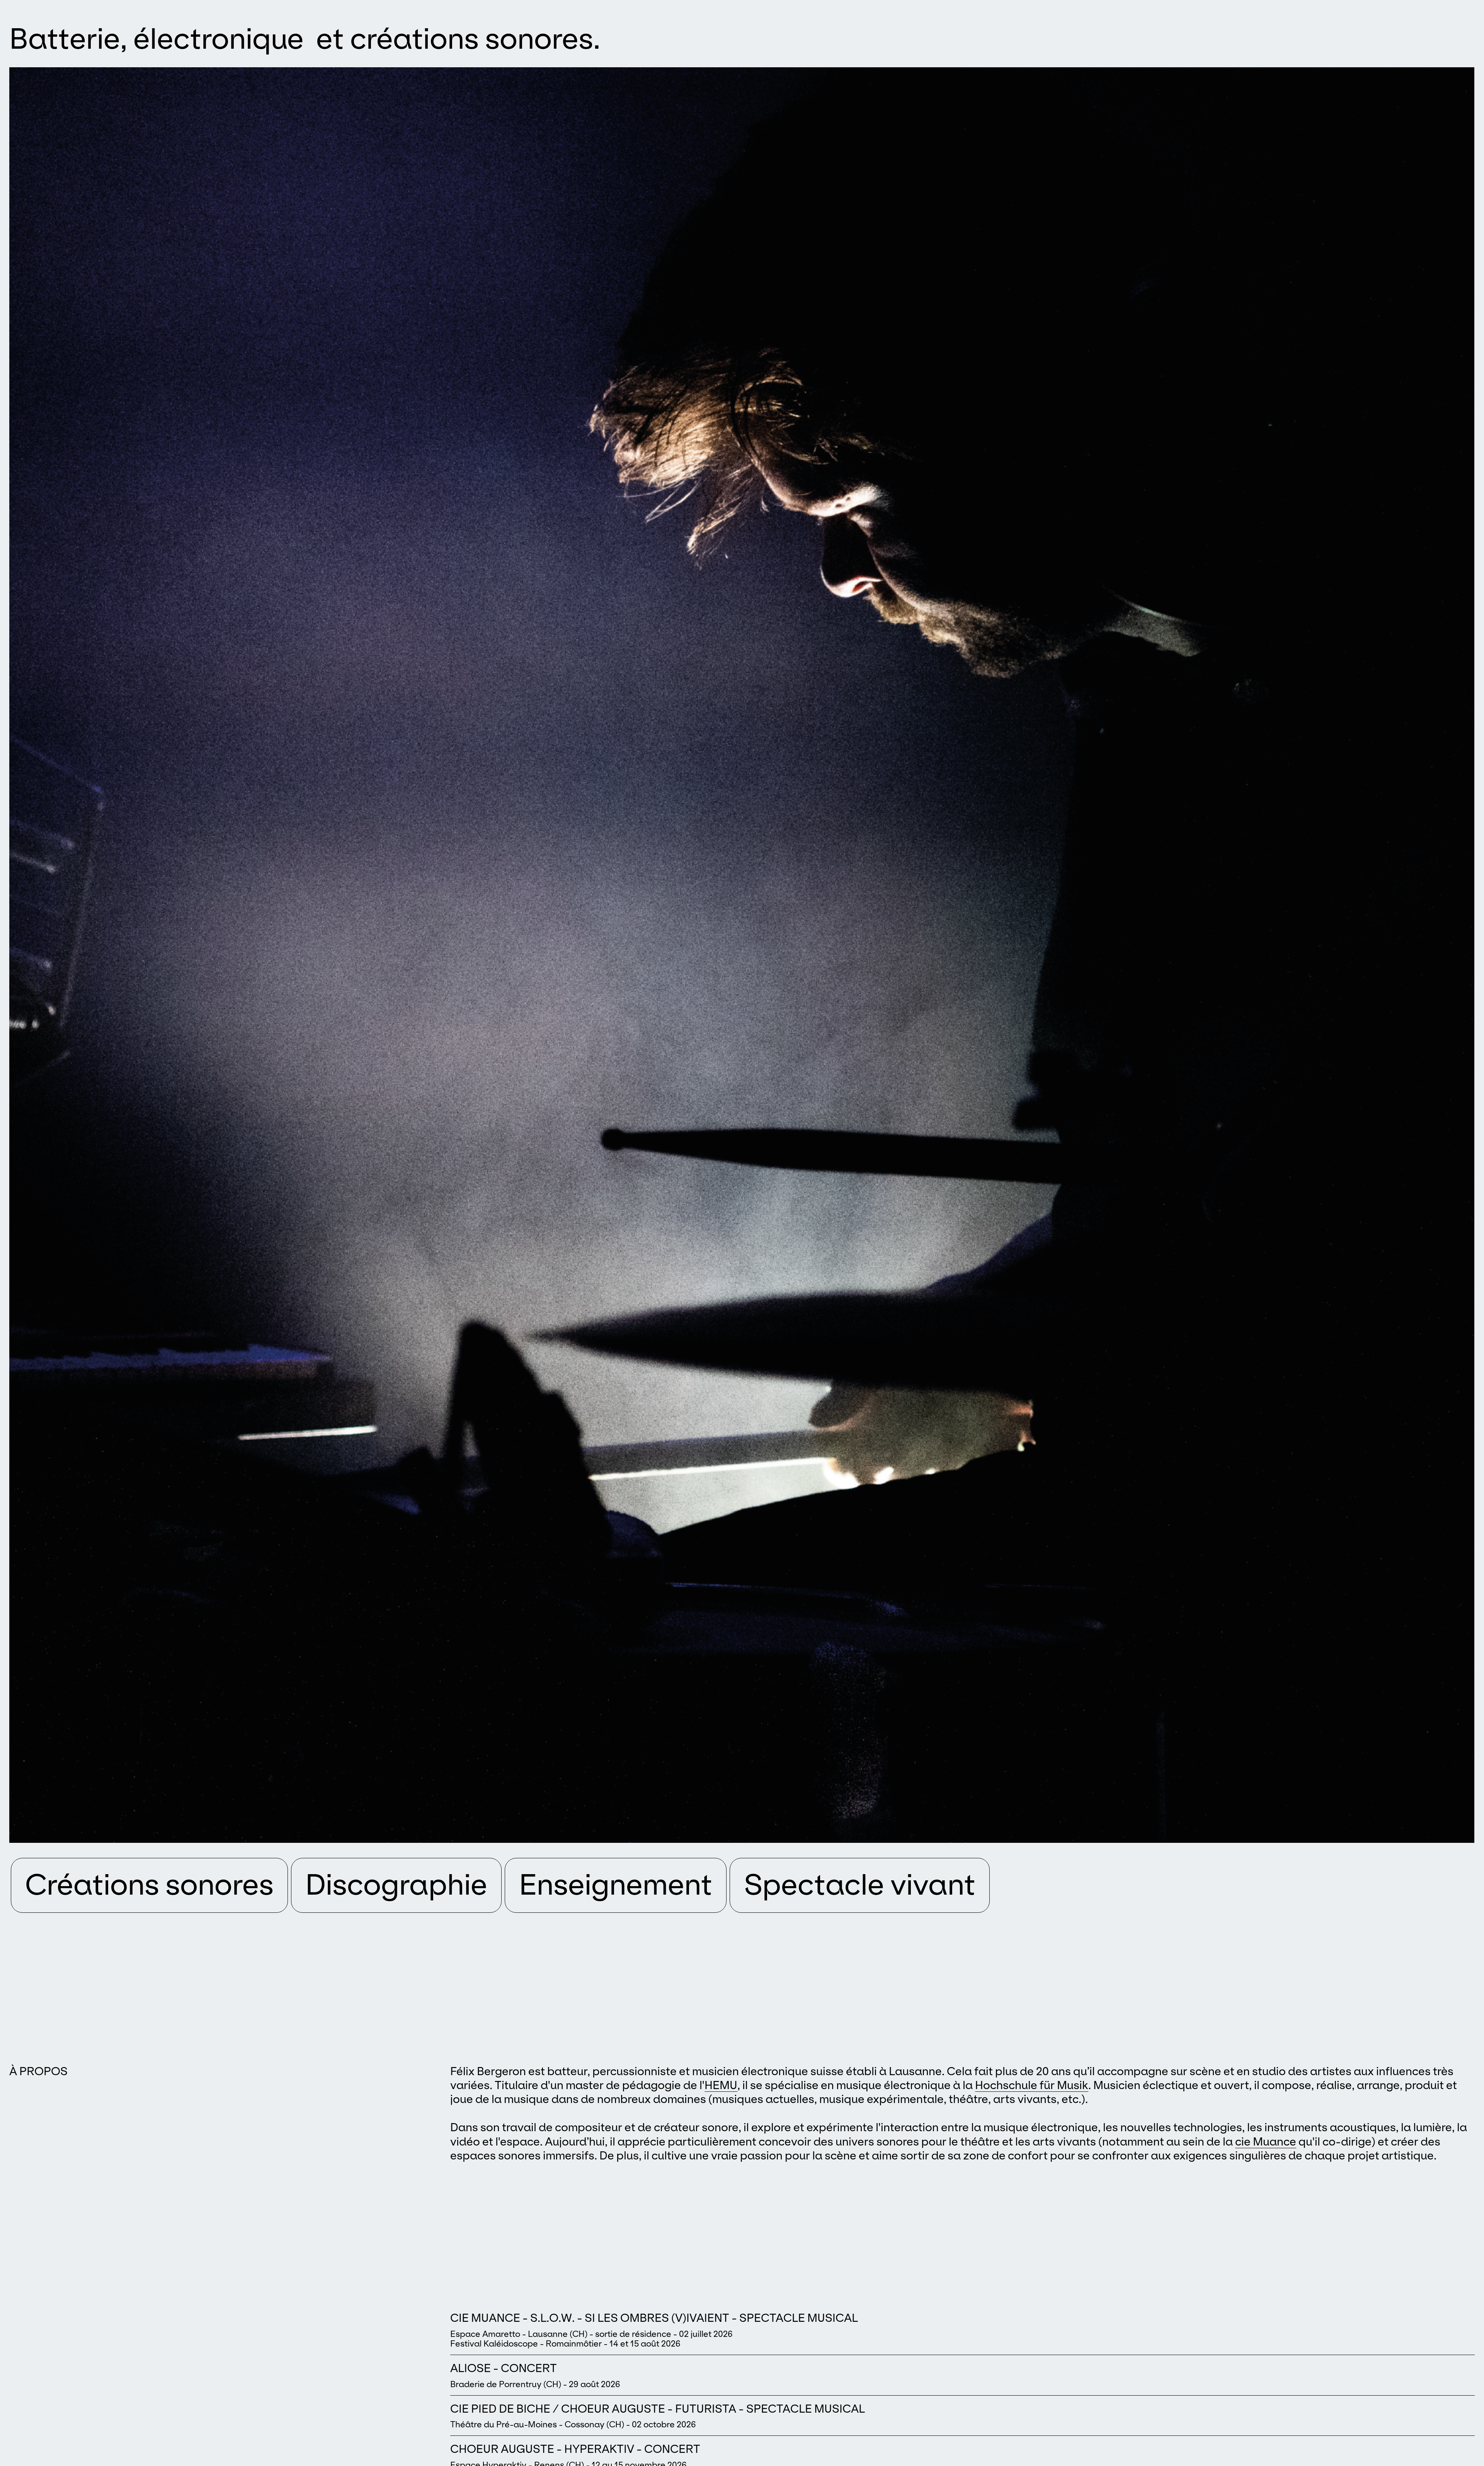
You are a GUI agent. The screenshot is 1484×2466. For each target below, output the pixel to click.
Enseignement (616, 1885)
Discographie (396, 1885)
